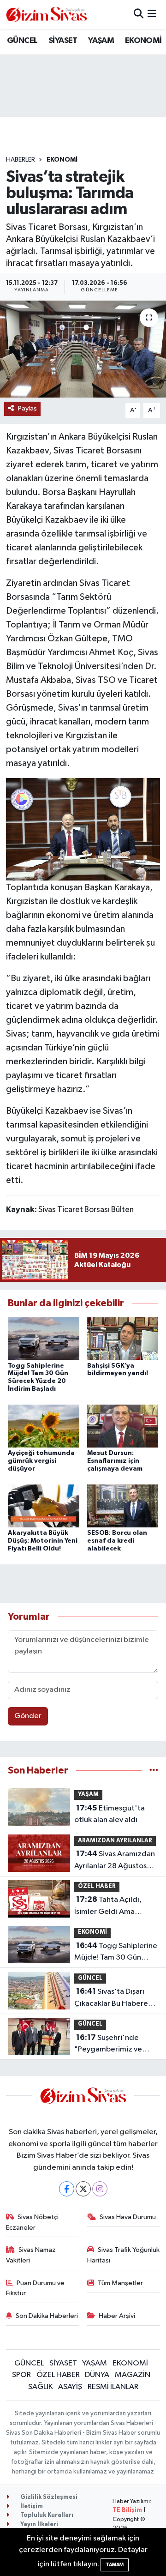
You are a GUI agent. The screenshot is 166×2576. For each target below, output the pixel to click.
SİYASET (63, 41)
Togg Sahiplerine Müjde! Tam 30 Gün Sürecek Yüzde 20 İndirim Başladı (116, 1953)
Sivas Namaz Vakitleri (31, 2255)
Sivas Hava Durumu (128, 2217)
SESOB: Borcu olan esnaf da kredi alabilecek (117, 1541)
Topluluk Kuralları (46, 2515)
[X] (83, 2189)
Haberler (21, 160)
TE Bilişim (127, 2510)
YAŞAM (101, 41)
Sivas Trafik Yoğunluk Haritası (124, 2255)
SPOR (21, 2375)
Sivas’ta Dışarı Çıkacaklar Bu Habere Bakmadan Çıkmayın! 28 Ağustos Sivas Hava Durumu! (115, 1998)
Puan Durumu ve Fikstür (36, 2288)
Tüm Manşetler (120, 2283)
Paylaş (27, 408)
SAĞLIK (41, 2387)
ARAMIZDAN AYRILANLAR (115, 1841)
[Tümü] (154, 1771)
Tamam (115, 2565)
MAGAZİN (133, 2375)
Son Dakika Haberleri (47, 2316)
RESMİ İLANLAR (113, 2387)
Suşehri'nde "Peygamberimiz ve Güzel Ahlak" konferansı (115, 2045)
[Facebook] (67, 2189)
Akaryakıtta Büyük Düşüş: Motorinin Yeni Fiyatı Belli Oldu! (43, 1541)
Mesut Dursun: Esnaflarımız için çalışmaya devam (115, 1461)
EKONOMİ (143, 41)
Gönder (28, 1716)
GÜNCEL (22, 41)
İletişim (31, 2507)
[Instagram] (100, 2189)
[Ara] (139, 15)
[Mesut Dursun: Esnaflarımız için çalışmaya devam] (123, 1426)
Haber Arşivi (117, 2316)
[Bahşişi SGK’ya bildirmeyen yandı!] (123, 1338)
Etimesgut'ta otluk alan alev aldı (110, 1814)
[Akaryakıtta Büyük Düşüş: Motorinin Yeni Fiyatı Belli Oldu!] (44, 1505)
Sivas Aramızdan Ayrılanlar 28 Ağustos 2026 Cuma (115, 1861)
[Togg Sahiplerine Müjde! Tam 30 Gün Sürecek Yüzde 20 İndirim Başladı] (44, 1338)
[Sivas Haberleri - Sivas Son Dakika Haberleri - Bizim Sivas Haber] (47, 15)
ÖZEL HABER (97, 1886)
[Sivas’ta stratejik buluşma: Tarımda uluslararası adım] (83, 349)
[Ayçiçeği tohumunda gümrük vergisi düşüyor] (44, 1426)
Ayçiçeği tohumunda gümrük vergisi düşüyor (41, 1461)
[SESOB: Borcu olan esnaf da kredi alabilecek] (123, 1505)
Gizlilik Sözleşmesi (48, 2497)
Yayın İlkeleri (39, 2525)
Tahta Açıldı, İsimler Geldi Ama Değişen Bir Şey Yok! (108, 1906)
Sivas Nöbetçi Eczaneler (33, 2222)
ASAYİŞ (70, 2387)
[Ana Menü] (152, 15)
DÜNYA (97, 2375)
